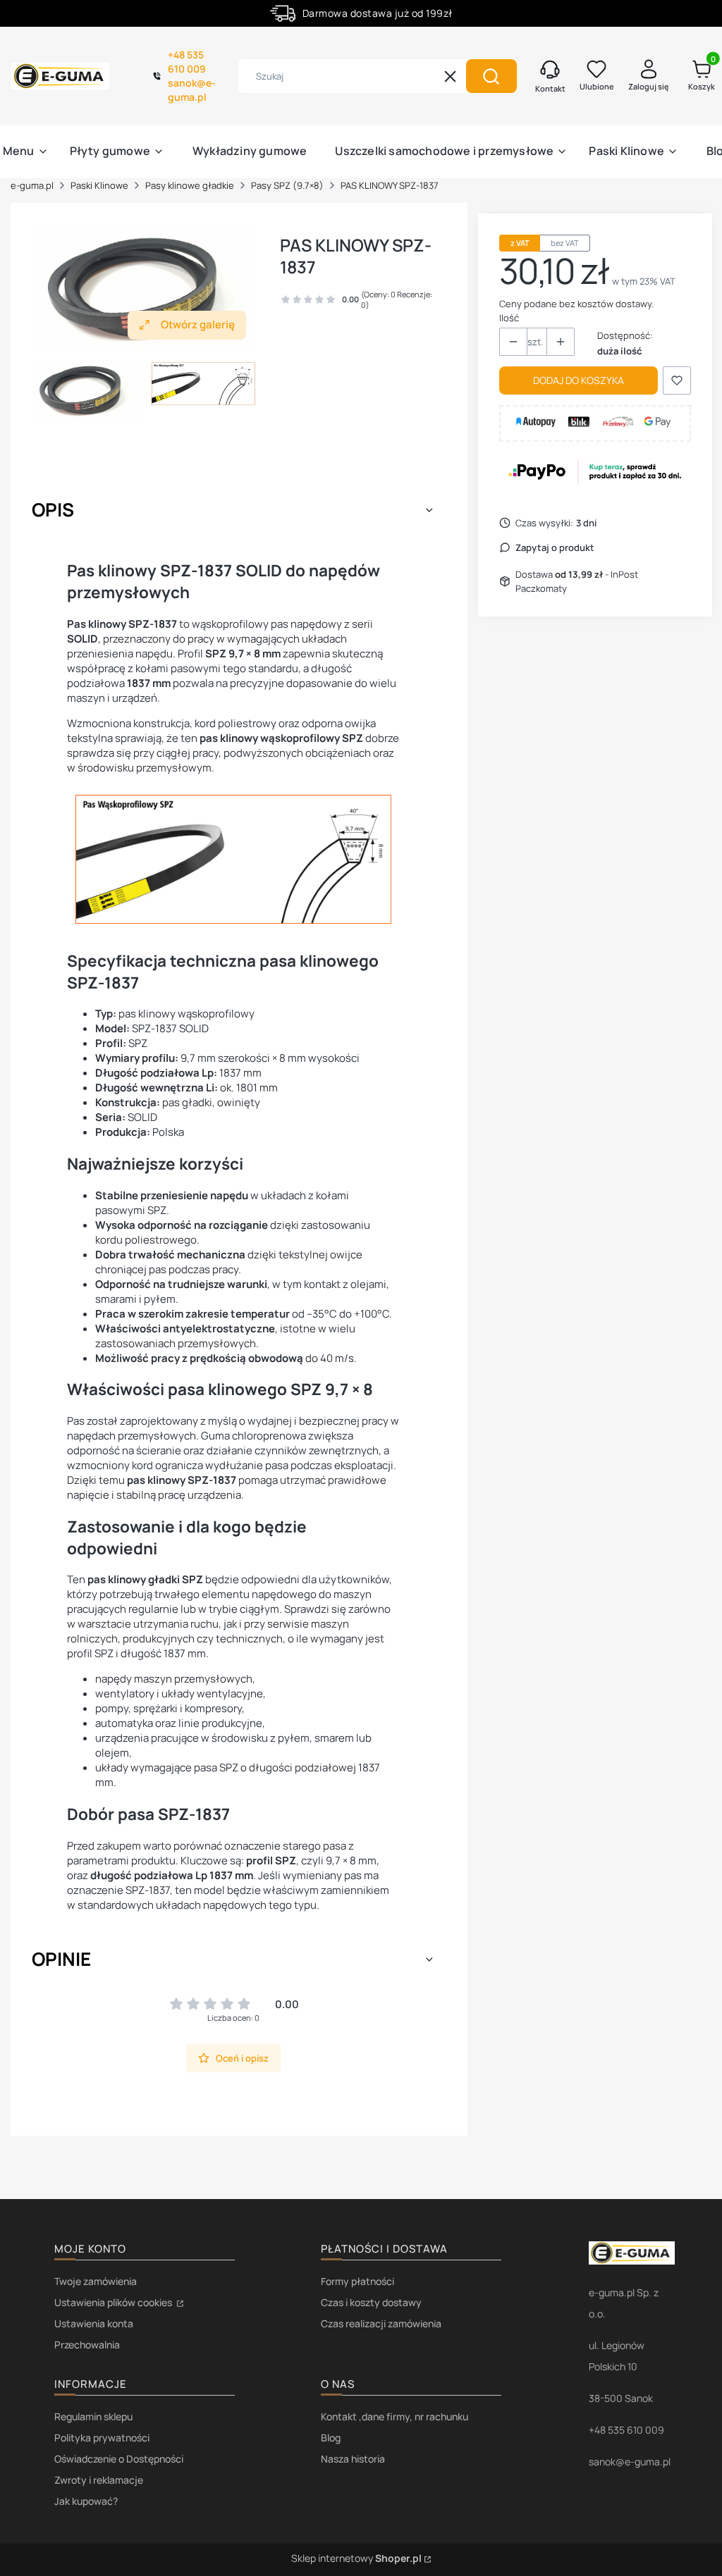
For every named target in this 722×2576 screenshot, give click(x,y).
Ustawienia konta (94, 2323)
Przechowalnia (87, 2345)
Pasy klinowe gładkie (190, 185)
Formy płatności (357, 2281)
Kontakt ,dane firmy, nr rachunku (394, 2416)
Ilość (509, 318)
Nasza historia (353, 2459)
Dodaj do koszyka (579, 380)
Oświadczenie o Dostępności (119, 2459)
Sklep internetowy (356, 2558)
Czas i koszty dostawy (371, 2302)
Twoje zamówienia (96, 2281)
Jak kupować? (86, 2501)
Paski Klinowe (99, 185)
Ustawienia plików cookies (114, 2302)
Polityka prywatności (102, 2438)
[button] (491, 76)
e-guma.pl (32, 185)
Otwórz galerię (198, 324)
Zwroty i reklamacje (99, 2480)
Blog (331, 2438)
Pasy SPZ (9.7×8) (287, 185)
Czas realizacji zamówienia (381, 2323)
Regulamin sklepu (93, 2416)
